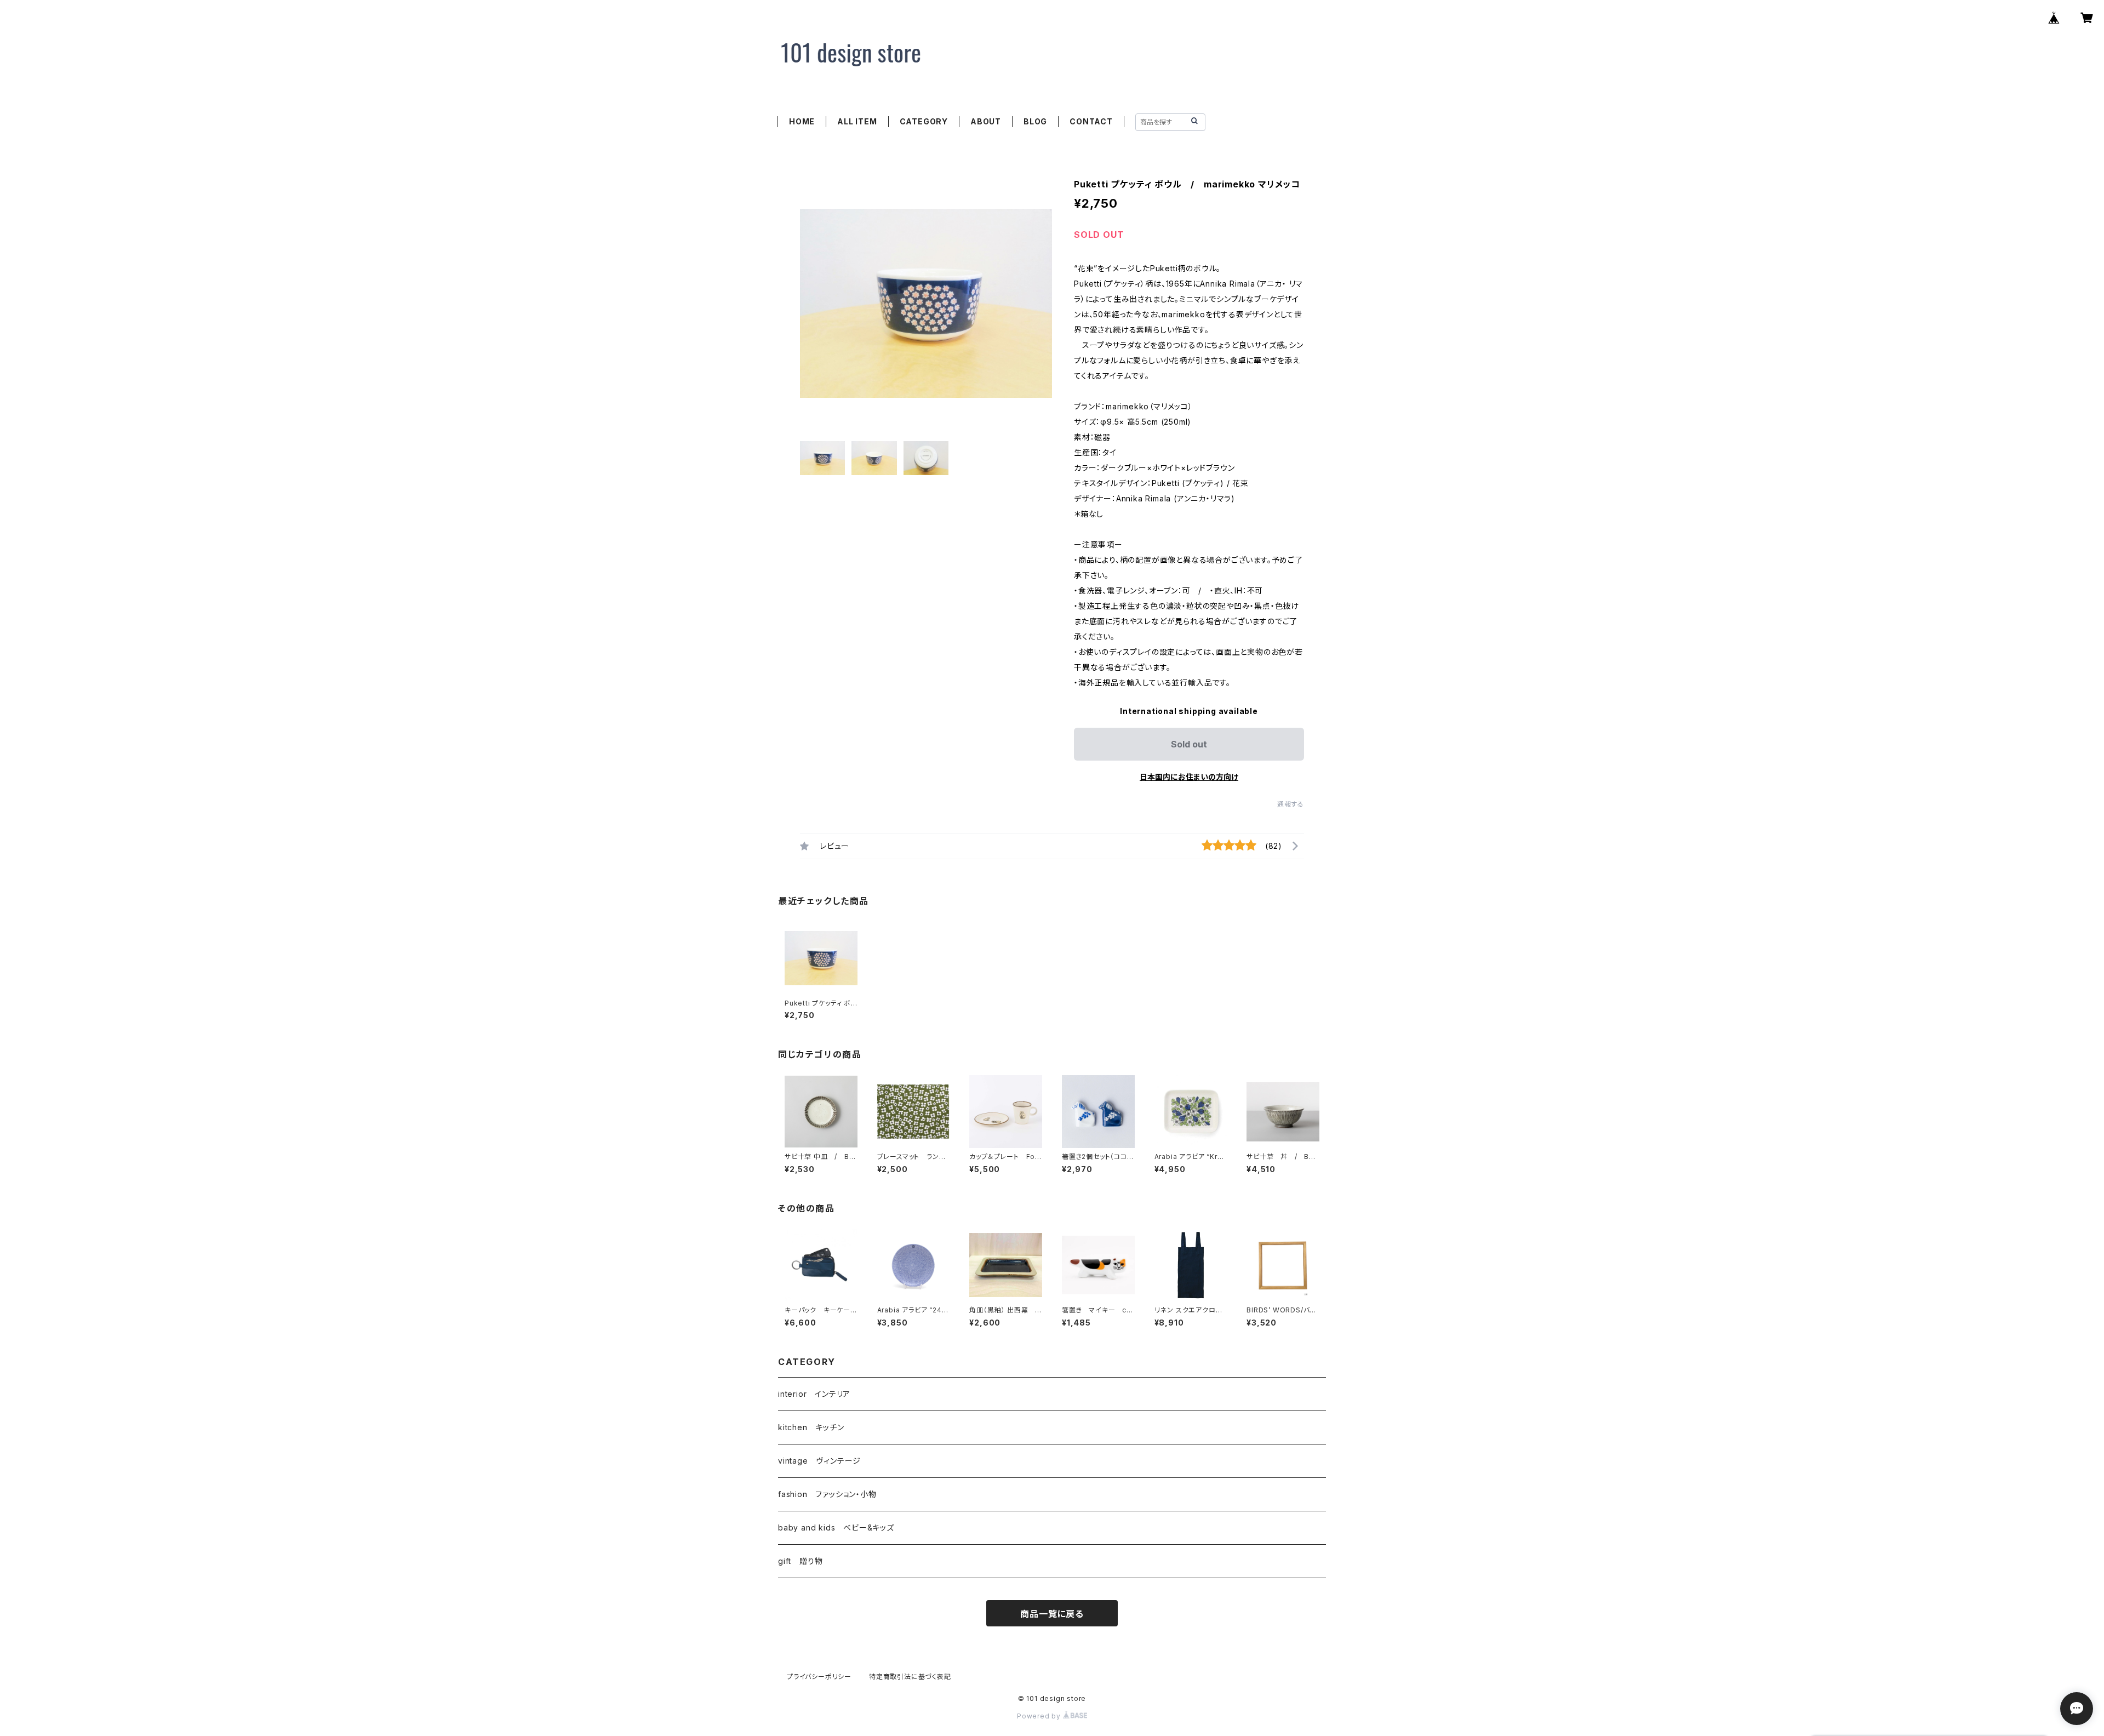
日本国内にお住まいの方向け (1189, 777)
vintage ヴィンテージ (819, 1461)
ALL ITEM (857, 121)
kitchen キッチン (811, 1427)
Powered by (1040, 1716)
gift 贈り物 (800, 1561)
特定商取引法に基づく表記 (910, 1677)
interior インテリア (814, 1394)
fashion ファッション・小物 (827, 1494)
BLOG (1035, 121)
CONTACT (1091, 121)
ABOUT (986, 121)
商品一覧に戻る (1052, 1614)
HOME (802, 121)
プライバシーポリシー (819, 1677)
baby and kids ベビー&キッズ (836, 1527)
